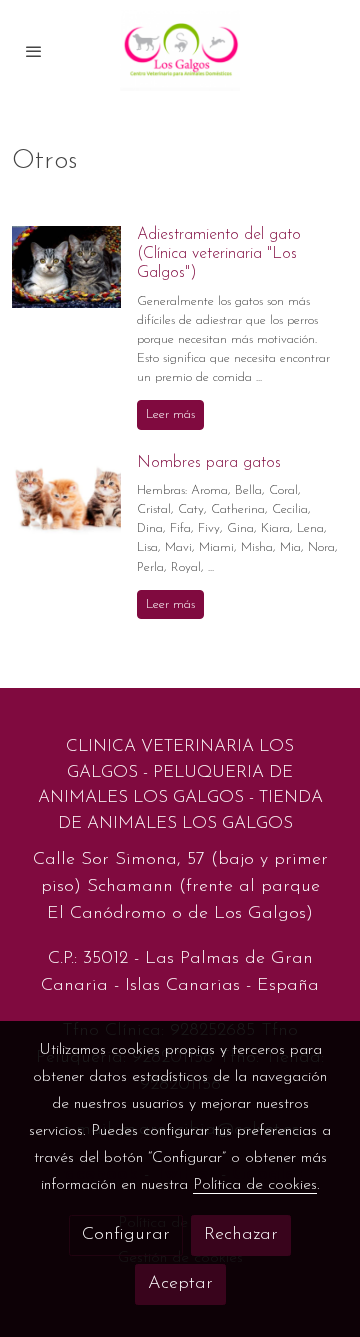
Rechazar (241, 1235)
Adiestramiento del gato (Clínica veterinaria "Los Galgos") (219, 254)
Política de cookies (255, 1185)
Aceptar (180, 1284)
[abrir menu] (34, 51)
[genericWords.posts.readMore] (66, 266)
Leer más (170, 414)
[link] (180, 50)
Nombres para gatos (209, 463)
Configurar (126, 1235)
